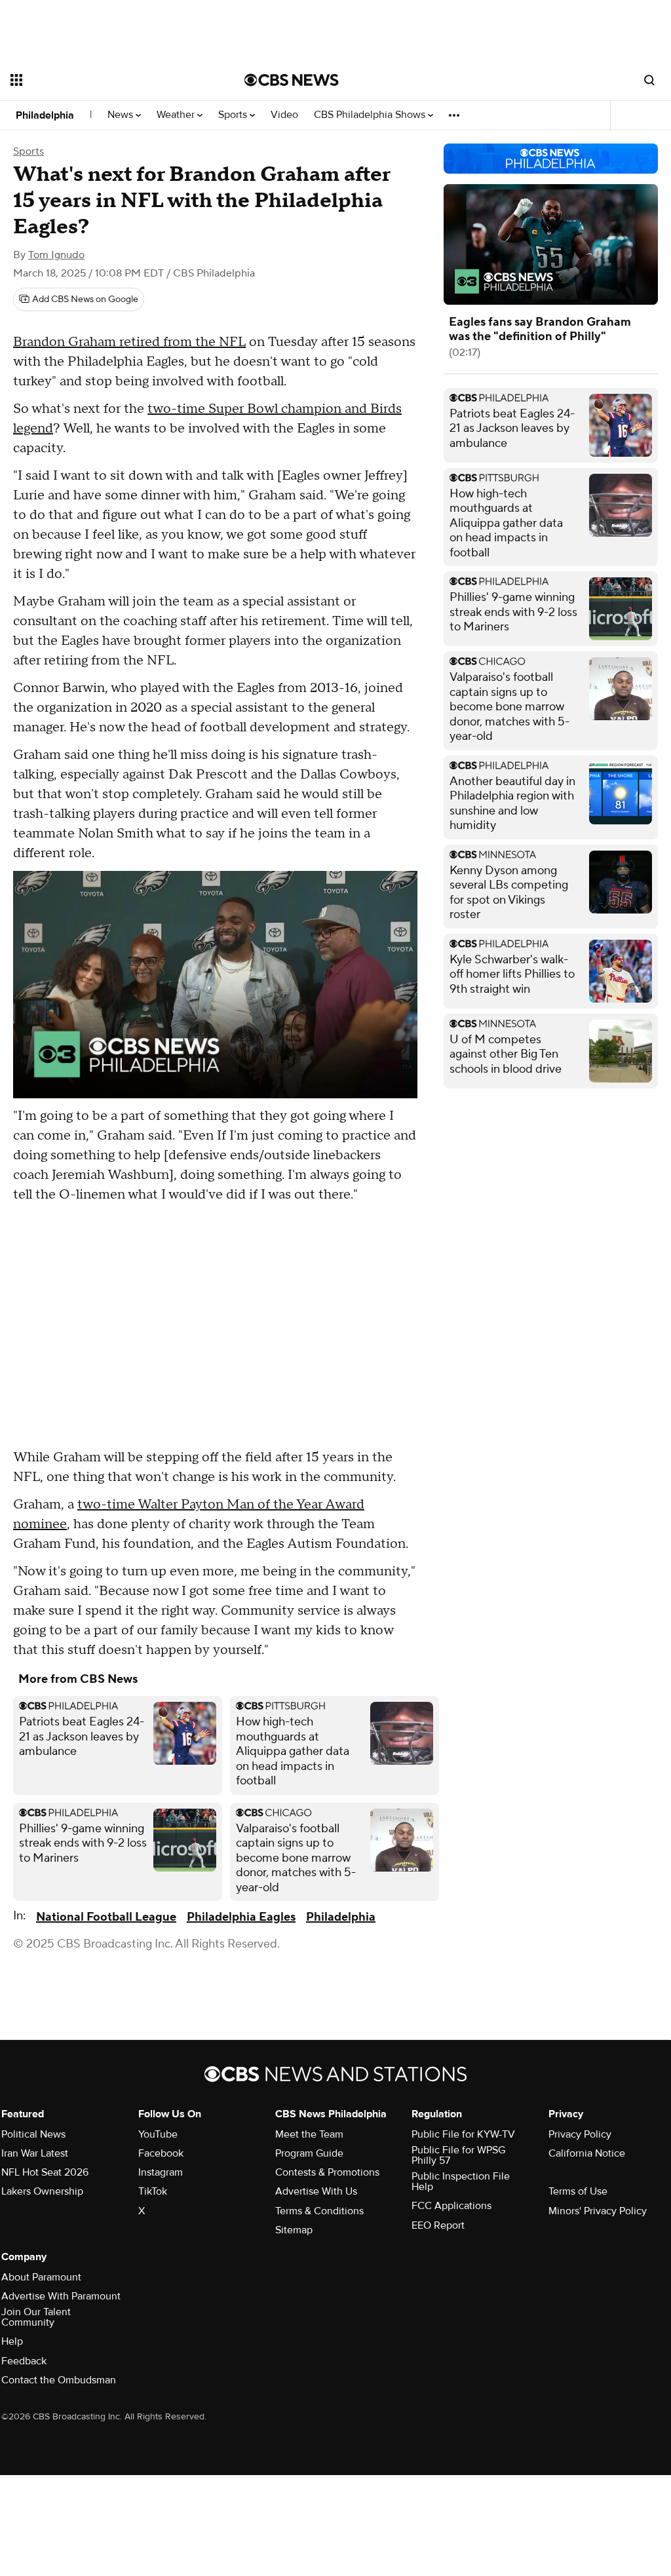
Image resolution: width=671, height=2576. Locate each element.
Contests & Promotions (327, 2172)
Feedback (24, 2361)
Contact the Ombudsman (59, 2380)
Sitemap (294, 2230)
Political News (33, 2134)
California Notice (587, 2153)
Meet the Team (309, 2134)
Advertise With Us (316, 2191)
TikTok (153, 2191)
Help (12, 2341)
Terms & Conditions (319, 2211)
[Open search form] (649, 80)
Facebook (161, 2153)
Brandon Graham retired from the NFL (129, 342)
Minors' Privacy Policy (598, 2211)
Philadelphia (45, 115)
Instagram (161, 2172)
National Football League (106, 1917)
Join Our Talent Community (36, 2317)
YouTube (158, 2134)
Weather (177, 115)
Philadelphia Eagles (241, 1917)
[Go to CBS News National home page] (292, 80)
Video (284, 115)
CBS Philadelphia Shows (371, 115)
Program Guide (309, 2153)
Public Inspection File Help (461, 2182)
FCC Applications (451, 2206)
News (122, 115)
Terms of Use (578, 2191)
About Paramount (41, 2277)
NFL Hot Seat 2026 (45, 2172)
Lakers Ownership (42, 2191)
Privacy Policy (580, 2134)
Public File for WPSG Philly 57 (458, 2155)
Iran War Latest (35, 2153)
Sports (234, 115)
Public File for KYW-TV (463, 2134)
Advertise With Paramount (61, 2296)
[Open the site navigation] (104, 80)
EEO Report (438, 2225)
